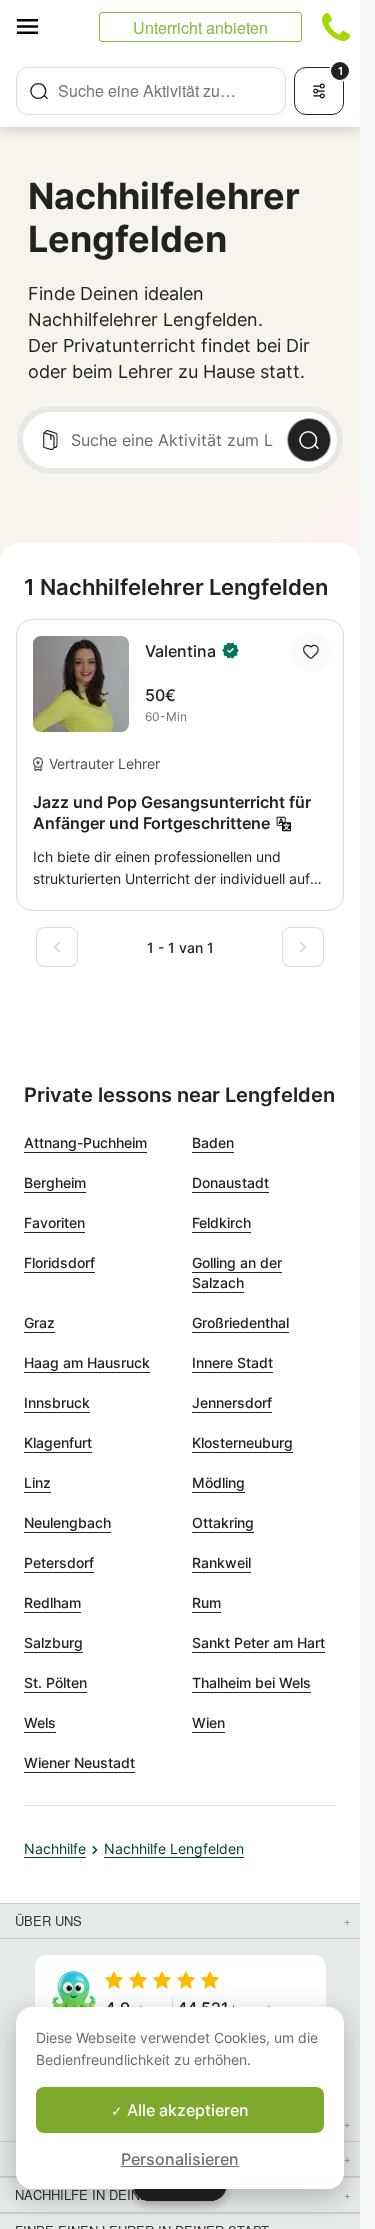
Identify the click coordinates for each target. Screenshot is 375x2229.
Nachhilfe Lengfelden (174, 1848)
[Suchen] (309, 440)
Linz (37, 1482)
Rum (206, 1602)
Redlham (52, 1602)
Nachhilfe (55, 1848)
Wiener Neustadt (79, 1762)
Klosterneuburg (242, 1442)
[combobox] (151, 91)
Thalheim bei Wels (251, 1682)
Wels (40, 1722)
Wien (208, 1722)
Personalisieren (180, 2159)
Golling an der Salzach (237, 1272)
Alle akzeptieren (186, 2110)
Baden (213, 1142)
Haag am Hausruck (87, 1362)
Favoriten (54, 1222)
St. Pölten (55, 1682)
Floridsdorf (59, 1262)
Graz (39, 1322)
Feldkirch (221, 1222)
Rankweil (221, 1562)
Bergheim (55, 1182)
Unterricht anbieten (200, 27)
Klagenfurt (58, 1442)
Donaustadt (230, 1182)
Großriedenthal (240, 1322)
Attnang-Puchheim (85, 1142)
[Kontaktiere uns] (336, 27)
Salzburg (53, 1642)
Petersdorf (59, 1562)
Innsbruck (57, 1402)
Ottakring (223, 1522)
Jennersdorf (232, 1402)
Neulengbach (67, 1522)
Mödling (218, 1482)
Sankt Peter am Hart (258, 1642)
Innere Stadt (232, 1362)
